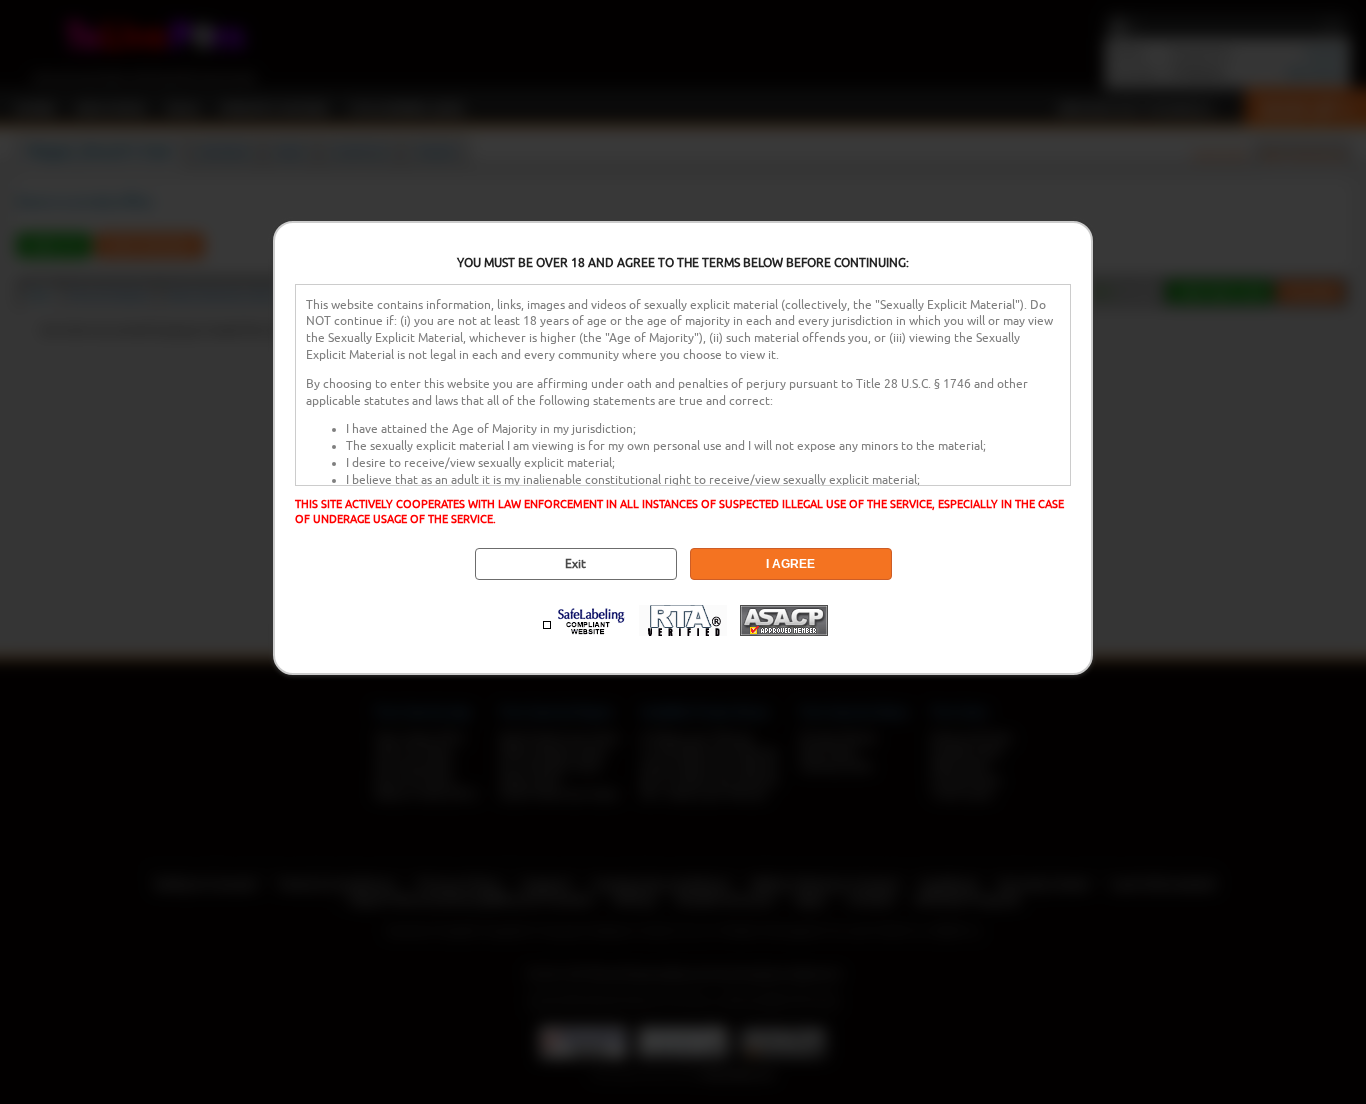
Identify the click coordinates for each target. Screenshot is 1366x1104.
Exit (575, 564)
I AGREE (790, 564)
